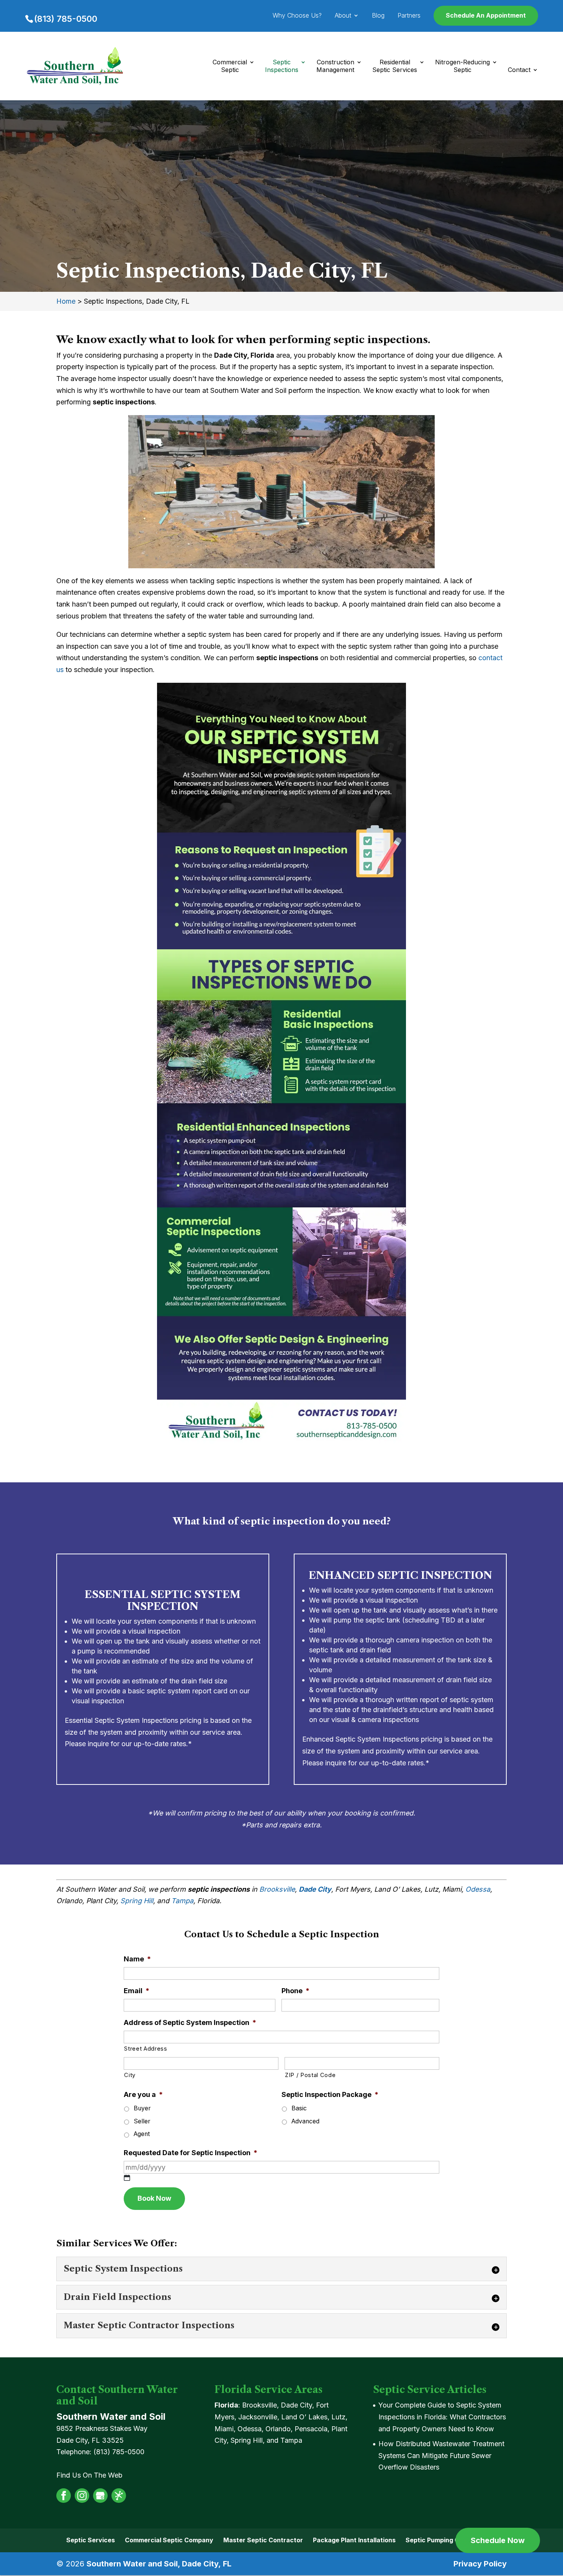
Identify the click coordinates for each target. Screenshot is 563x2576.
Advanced (305, 2121)
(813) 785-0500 (66, 19)
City (130, 2075)
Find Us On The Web (89, 2475)
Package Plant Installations (354, 2540)
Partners (409, 16)
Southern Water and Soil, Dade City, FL (159, 2564)
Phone (295, 1991)
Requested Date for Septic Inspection (191, 2153)
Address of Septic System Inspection (190, 2022)
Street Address (146, 2049)
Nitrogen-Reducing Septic (462, 66)
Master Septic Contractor (263, 2540)
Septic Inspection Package (330, 2094)
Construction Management (335, 66)
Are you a (143, 2094)
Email (137, 1991)
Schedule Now (498, 2540)
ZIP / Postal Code (310, 2075)
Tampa (182, 1901)
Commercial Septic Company (169, 2540)
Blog (378, 16)
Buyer (142, 2108)
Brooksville (277, 1889)
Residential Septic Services (395, 66)
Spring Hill (137, 1901)
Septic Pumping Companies (447, 2540)
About (343, 16)
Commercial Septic (230, 66)
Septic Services (91, 2540)
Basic (299, 2108)
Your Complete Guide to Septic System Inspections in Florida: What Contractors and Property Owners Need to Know (442, 2417)
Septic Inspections (282, 66)
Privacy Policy (480, 2564)
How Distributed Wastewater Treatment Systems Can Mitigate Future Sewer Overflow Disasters (441, 2455)
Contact (519, 70)
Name (137, 1959)
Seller (142, 2121)
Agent (142, 2134)
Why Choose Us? (297, 16)
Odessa (478, 1889)
